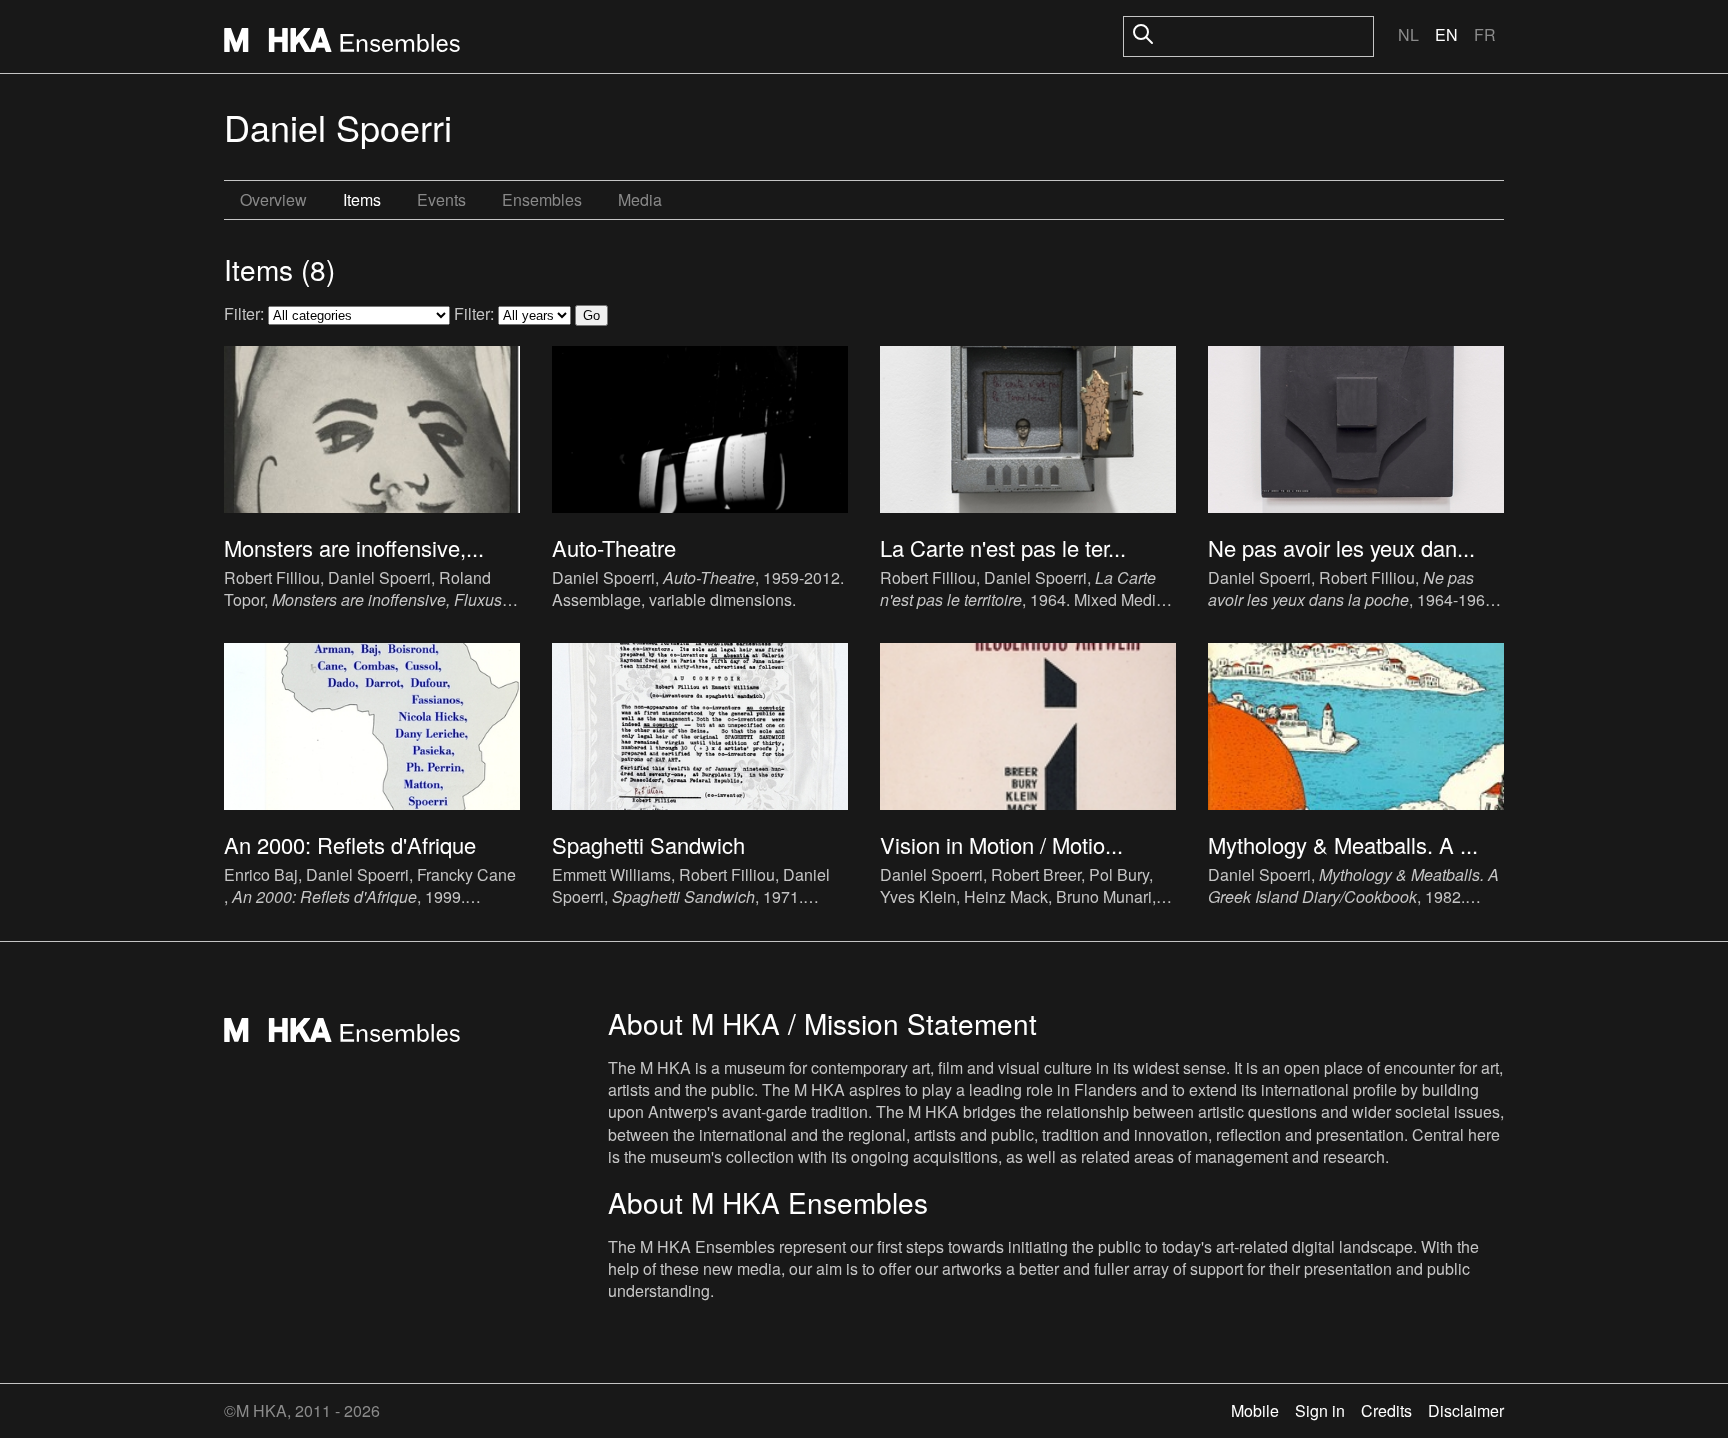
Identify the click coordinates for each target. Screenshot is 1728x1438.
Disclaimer (1466, 1410)
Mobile (1255, 1410)
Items (362, 199)
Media (640, 199)
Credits (1386, 1410)
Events (441, 199)
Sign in (1320, 1410)
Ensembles (542, 199)
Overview (273, 199)
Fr (1485, 34)
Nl (1408, 34)
